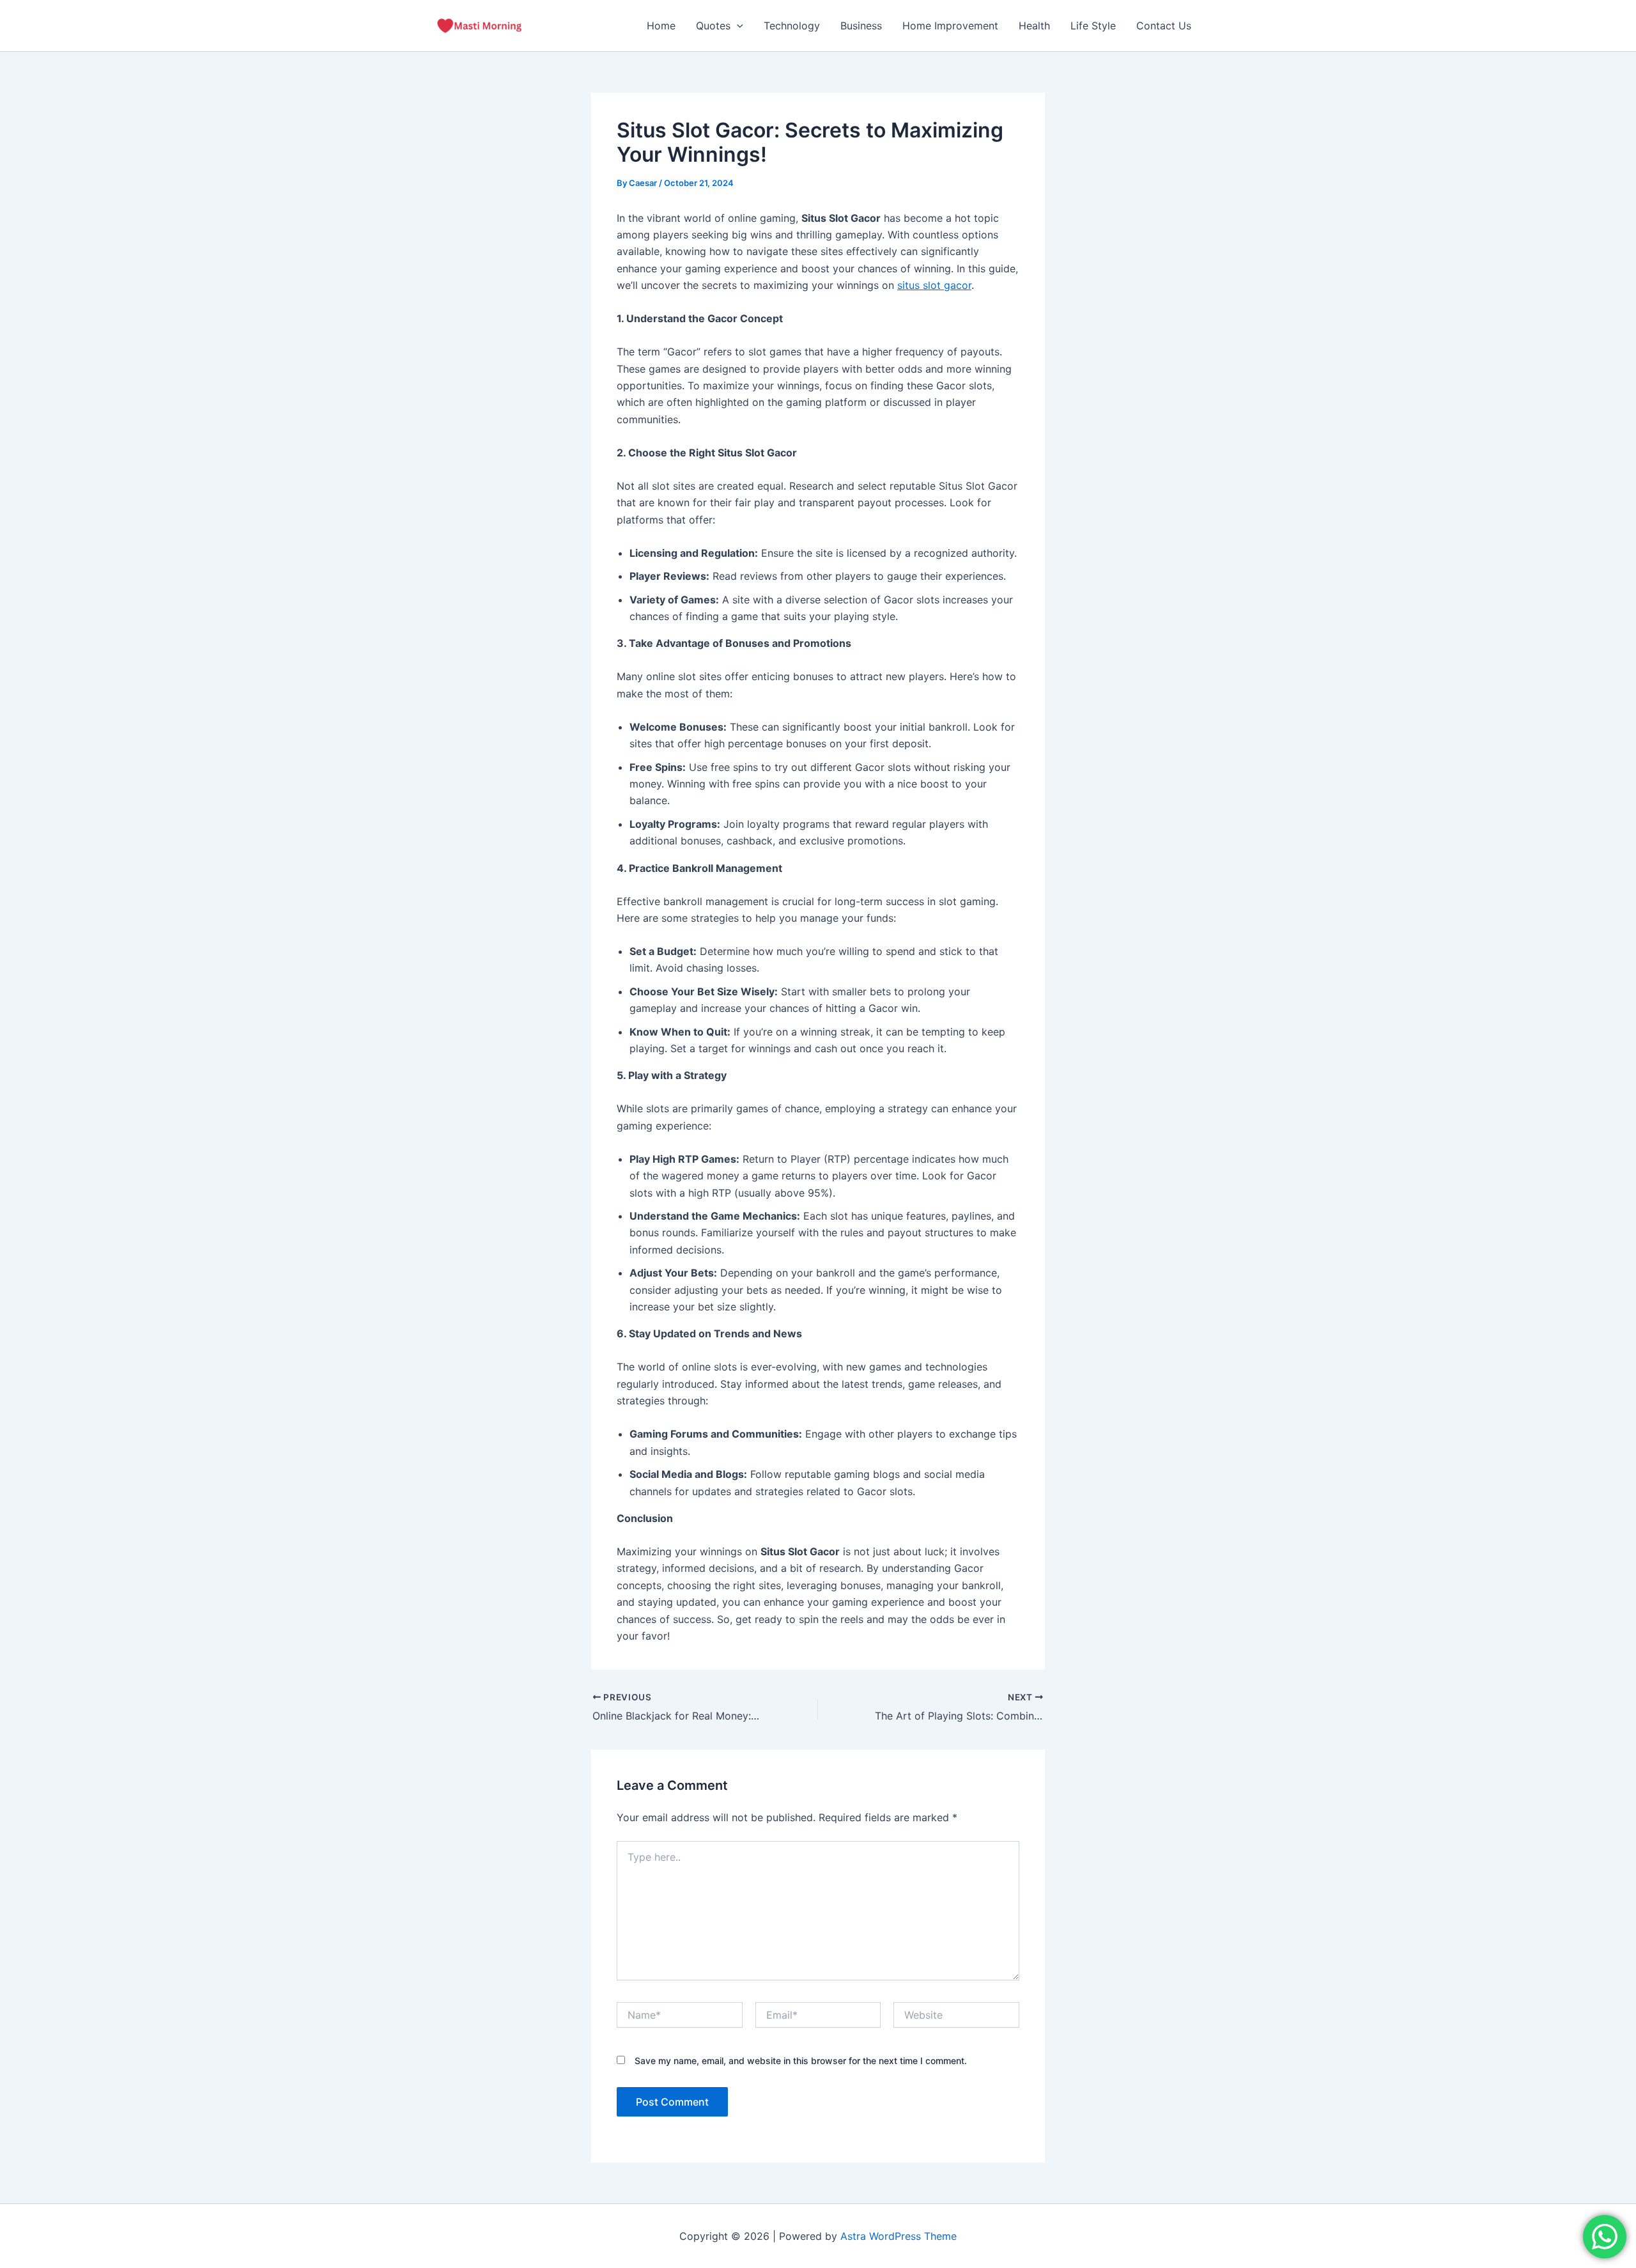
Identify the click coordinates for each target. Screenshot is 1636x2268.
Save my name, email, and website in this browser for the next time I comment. (801, 2061)
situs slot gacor (934, 285)
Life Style (1093, 26)
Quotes (713, 26)
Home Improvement (950, 26)
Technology (792, 26)
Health (1034, 26)
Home (661, 26)
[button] (737, 26)
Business (861, 26)
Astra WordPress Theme (899, 2236)
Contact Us (1164, 26)
